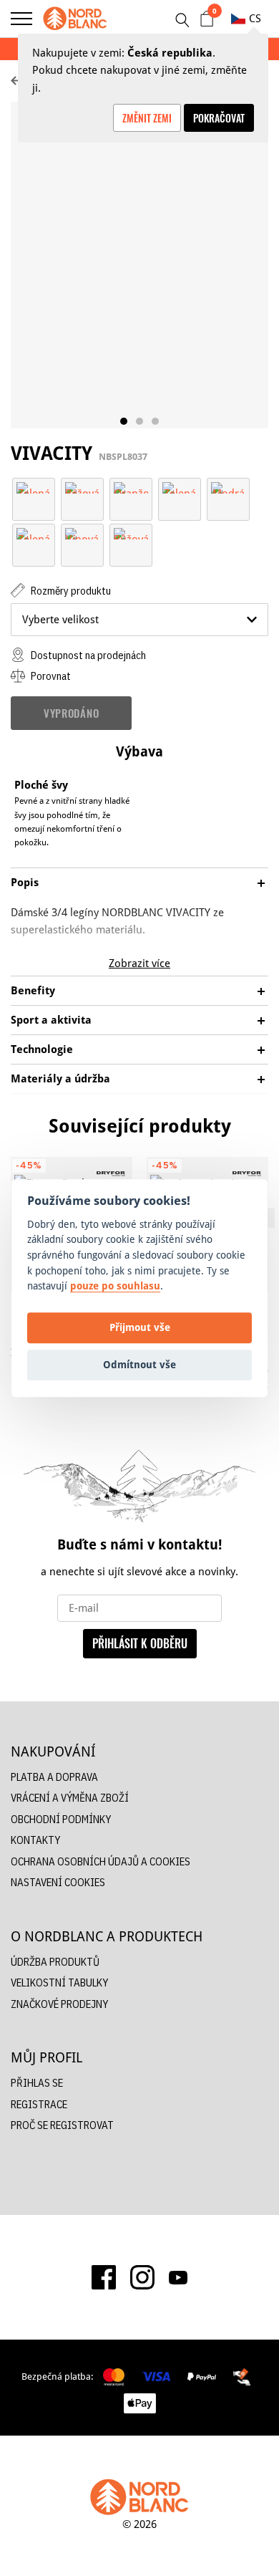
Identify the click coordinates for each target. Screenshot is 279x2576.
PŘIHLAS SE (37, 2083)
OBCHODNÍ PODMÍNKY (61, 1819)
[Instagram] (142, 2277)
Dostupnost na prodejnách (87, 655)
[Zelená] (34, 487)
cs (255, 18)
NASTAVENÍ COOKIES (58, 1882)
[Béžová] (82, 487)
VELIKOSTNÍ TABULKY (59, 1983)
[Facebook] (104, 2277)
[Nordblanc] (75, 19)
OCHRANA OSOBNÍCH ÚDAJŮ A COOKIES (101, 1861)
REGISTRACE (39, 2104)
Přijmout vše (140, 1328)
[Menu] (21, 19)
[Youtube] (178, 2277)
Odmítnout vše (139, 1365)
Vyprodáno (71, 713)
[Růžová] (131, 533)
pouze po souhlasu (115, 1285)
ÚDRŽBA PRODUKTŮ (55, 1962)
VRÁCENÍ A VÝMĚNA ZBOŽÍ (70, 1798)
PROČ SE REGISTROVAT (62, 2125)
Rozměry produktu (70, 591)
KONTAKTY (35, 1840)
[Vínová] (82, 533)
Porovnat (50, 676)
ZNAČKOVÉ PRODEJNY (59, 2004)
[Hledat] (182, 20)
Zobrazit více (139, 963)
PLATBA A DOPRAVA (54, 1777)
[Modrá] (228, 487)
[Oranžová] (131, 487)
